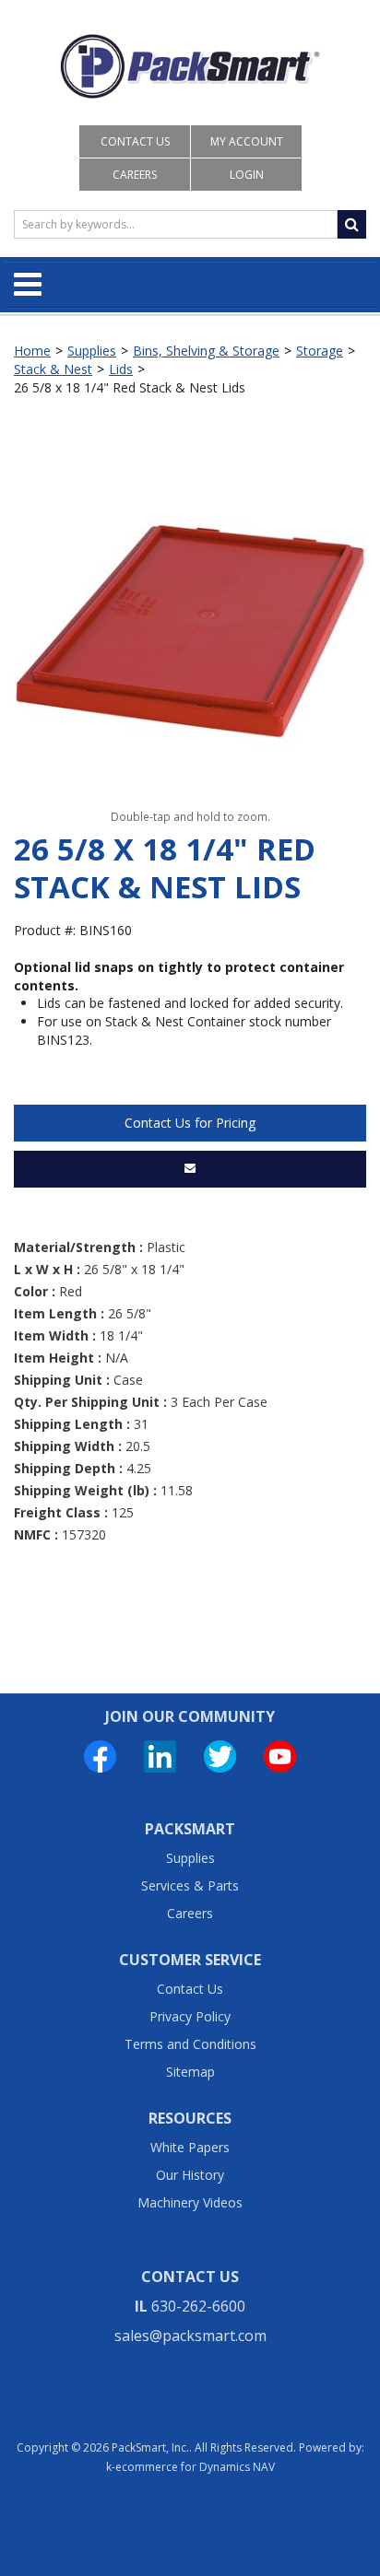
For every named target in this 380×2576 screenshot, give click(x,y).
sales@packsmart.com (190, 2336)
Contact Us (135, 141)
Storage (320, 351)
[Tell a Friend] (190, 1169)
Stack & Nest (53, 369)
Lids (121, 369)
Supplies (92, 351)
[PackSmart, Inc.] (190, 66)
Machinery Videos (190, 2202)
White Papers (190, 2147)
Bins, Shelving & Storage (206, 351)
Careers (135, 175)
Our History (190, 2175)
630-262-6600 (198, 2306)
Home (32, 351)
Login (247, 175)
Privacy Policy (190, 2016)
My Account (247, 141)
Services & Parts (190, 1885)
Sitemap (190, 2072)
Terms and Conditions (190, 2044)
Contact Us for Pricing (190, 1123)
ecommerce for (195, 2467)
